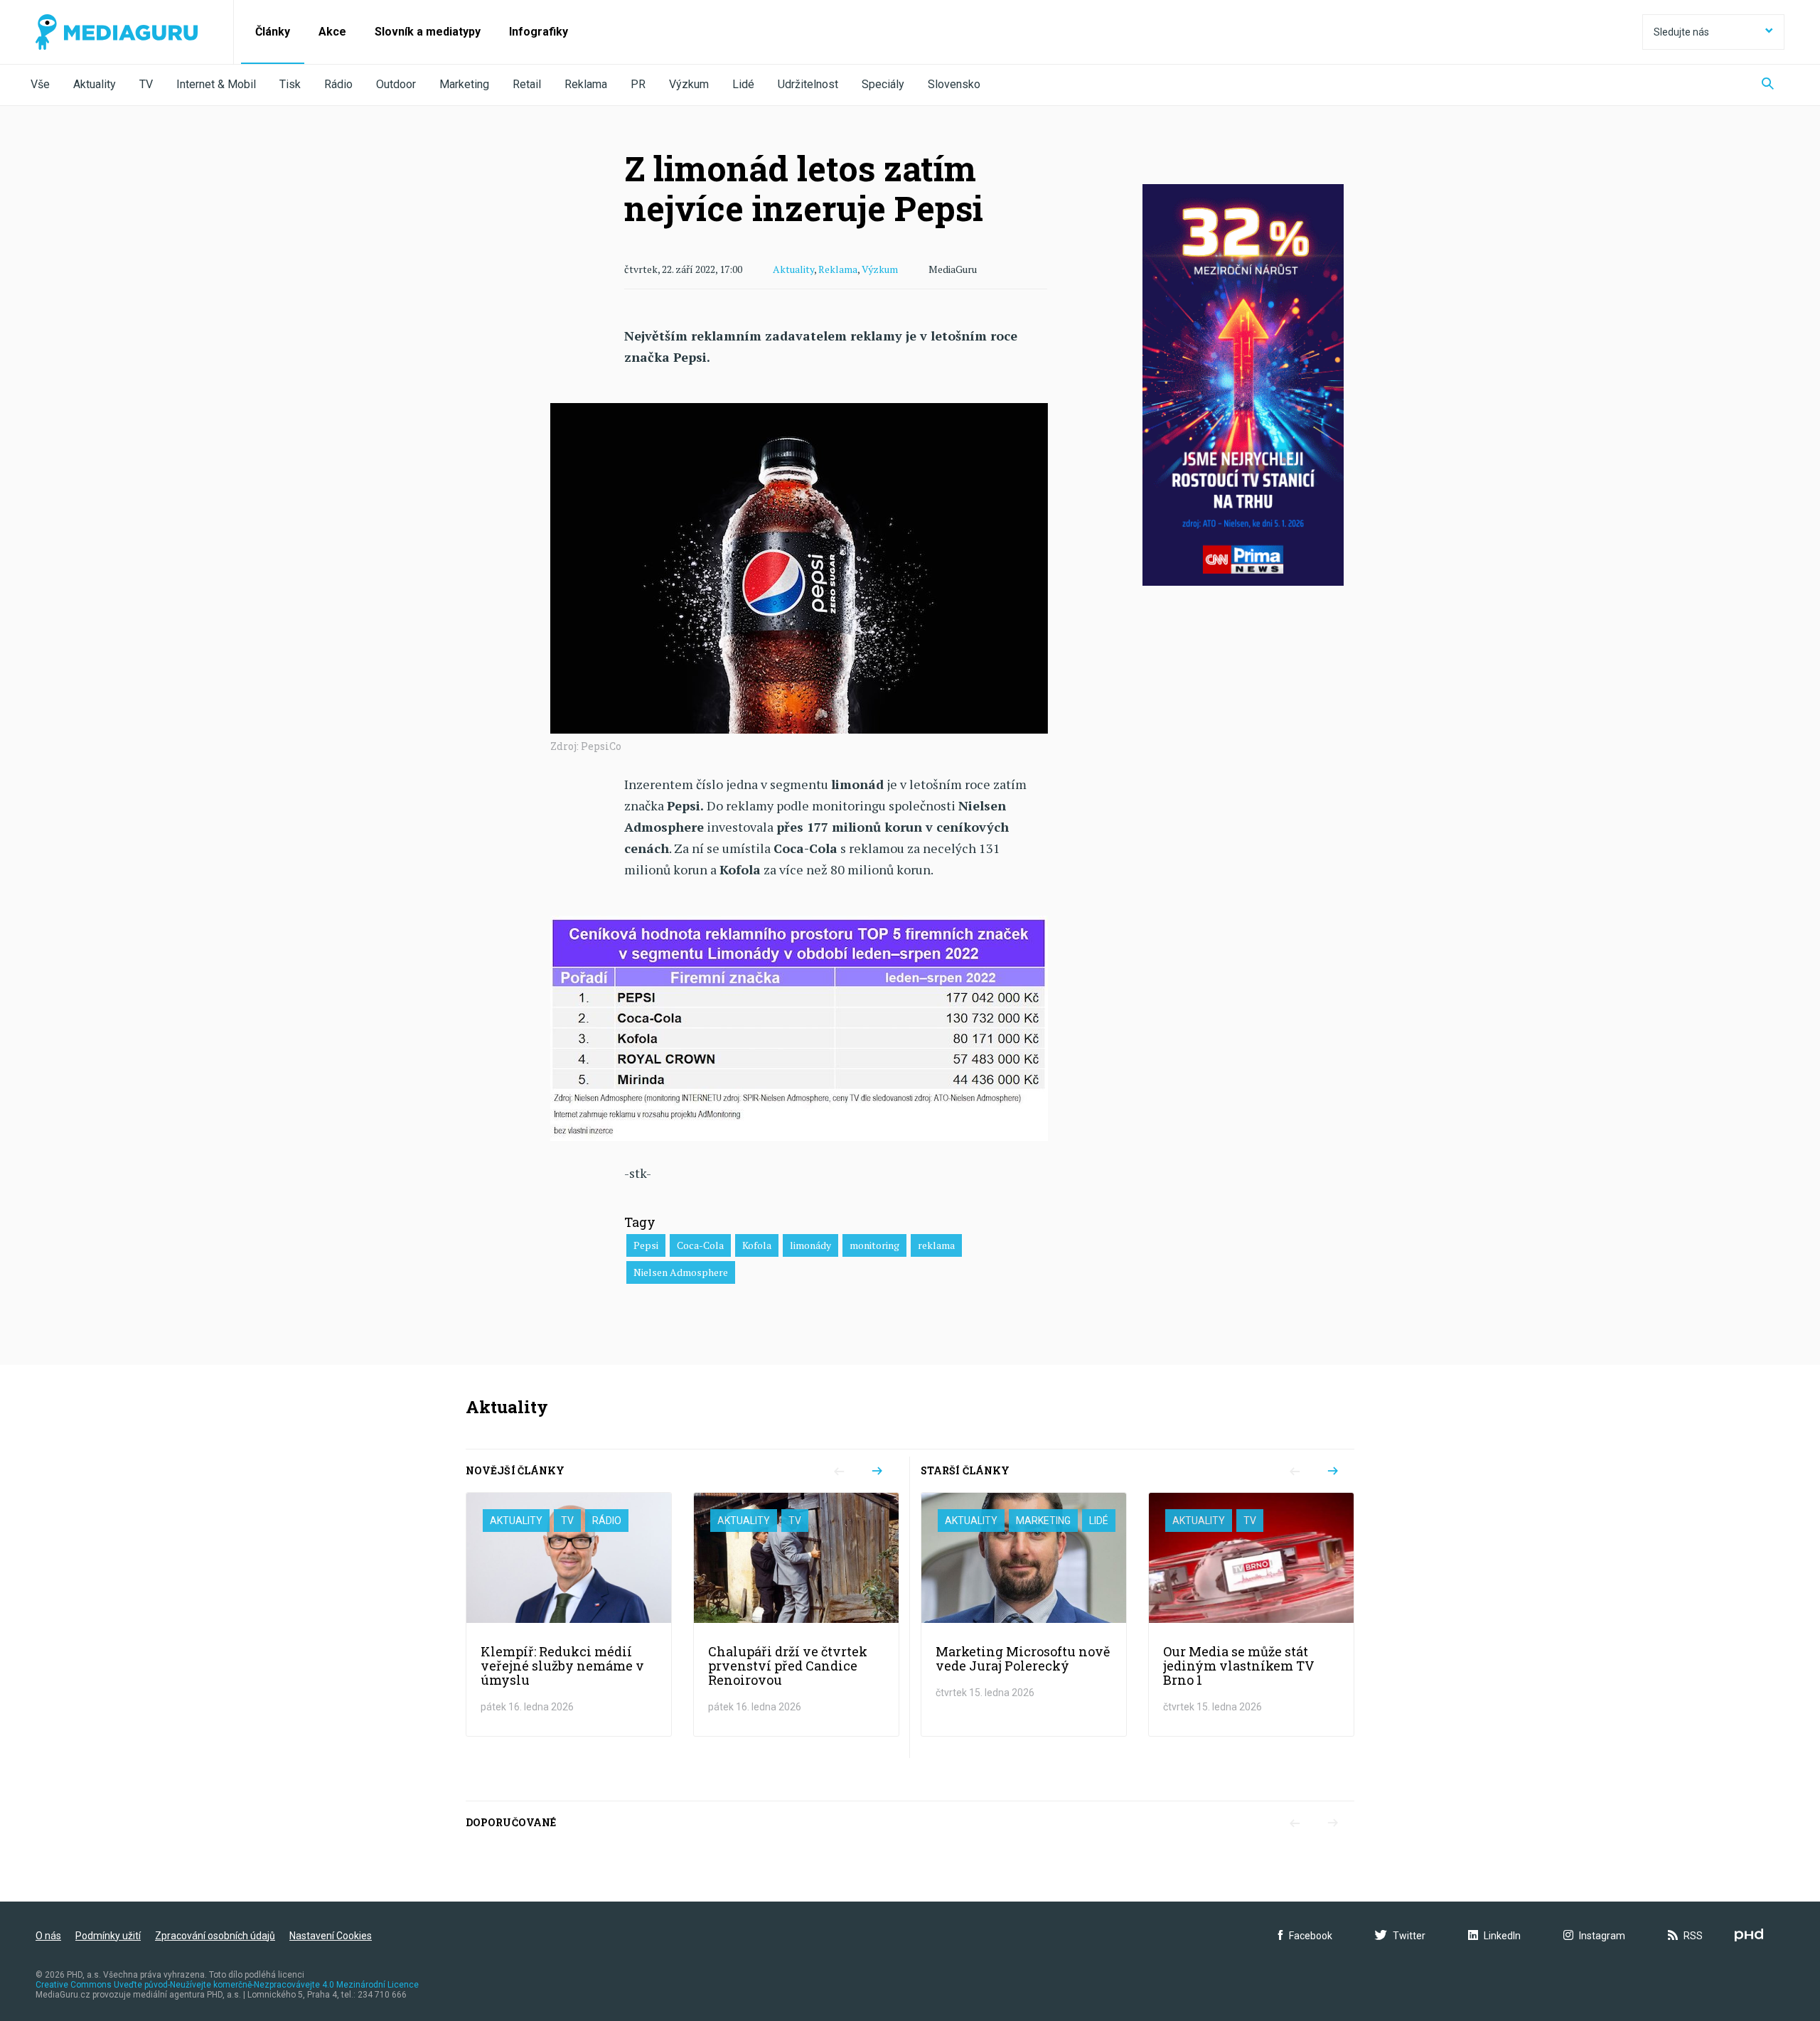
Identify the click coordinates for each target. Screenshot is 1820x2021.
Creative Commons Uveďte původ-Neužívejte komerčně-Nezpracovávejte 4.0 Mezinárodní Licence (227, 1985)
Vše (40, 84)
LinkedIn (1502, 1936)
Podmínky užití (108, 1936)
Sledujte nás (1681, 32)
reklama (936, 1245)
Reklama (586, 84)
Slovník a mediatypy (428, 32)
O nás (48, 1936)
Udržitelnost (808, 84)
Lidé (743, 84)
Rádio (338, 84)
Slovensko (954, 84)
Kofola (757, 1245)
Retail (527, 84)
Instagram (1602, 1936)
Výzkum (689, 84)
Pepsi (646, 1245)
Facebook (1311, 1936)
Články (273, 32)
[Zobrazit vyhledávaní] (1768, 85)
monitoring (874, 1245)
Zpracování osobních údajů (215, 1936)
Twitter (1409, 1936)
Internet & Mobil (216, 84)
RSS (1693, 1936)
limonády (810, 1245)
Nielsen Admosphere (681, 1272)
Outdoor (396, 84)
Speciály (883, 84)
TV (146, 84)
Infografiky (539, 32)
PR (638, 84)
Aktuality (95, 84)
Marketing (464, 84)
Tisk (290, 84)
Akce (332, 32)
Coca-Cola (700, 1245)
